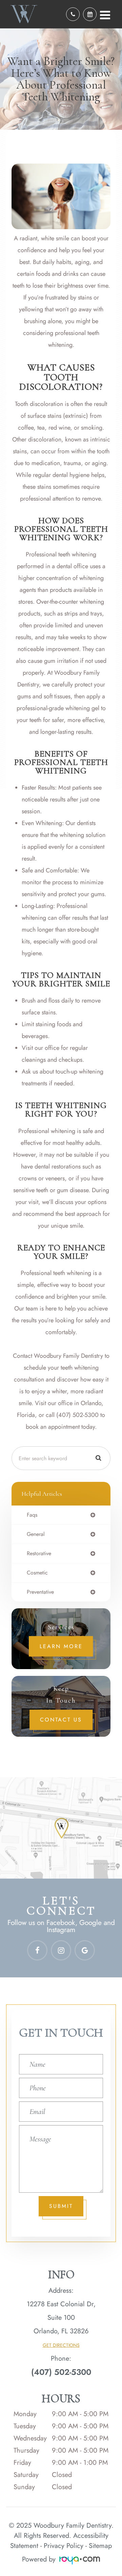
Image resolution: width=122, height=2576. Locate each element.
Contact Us (61, 1720)
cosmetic (37, 1573)
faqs (32, 1515)
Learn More (61, 1646)
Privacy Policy (64, 2546)
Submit (61, 2206)
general (36, 1534)
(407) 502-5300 (61, 2372)
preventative (40, 1592)
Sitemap (100, 2546)
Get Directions (61, 2345)
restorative (39, 1554)
